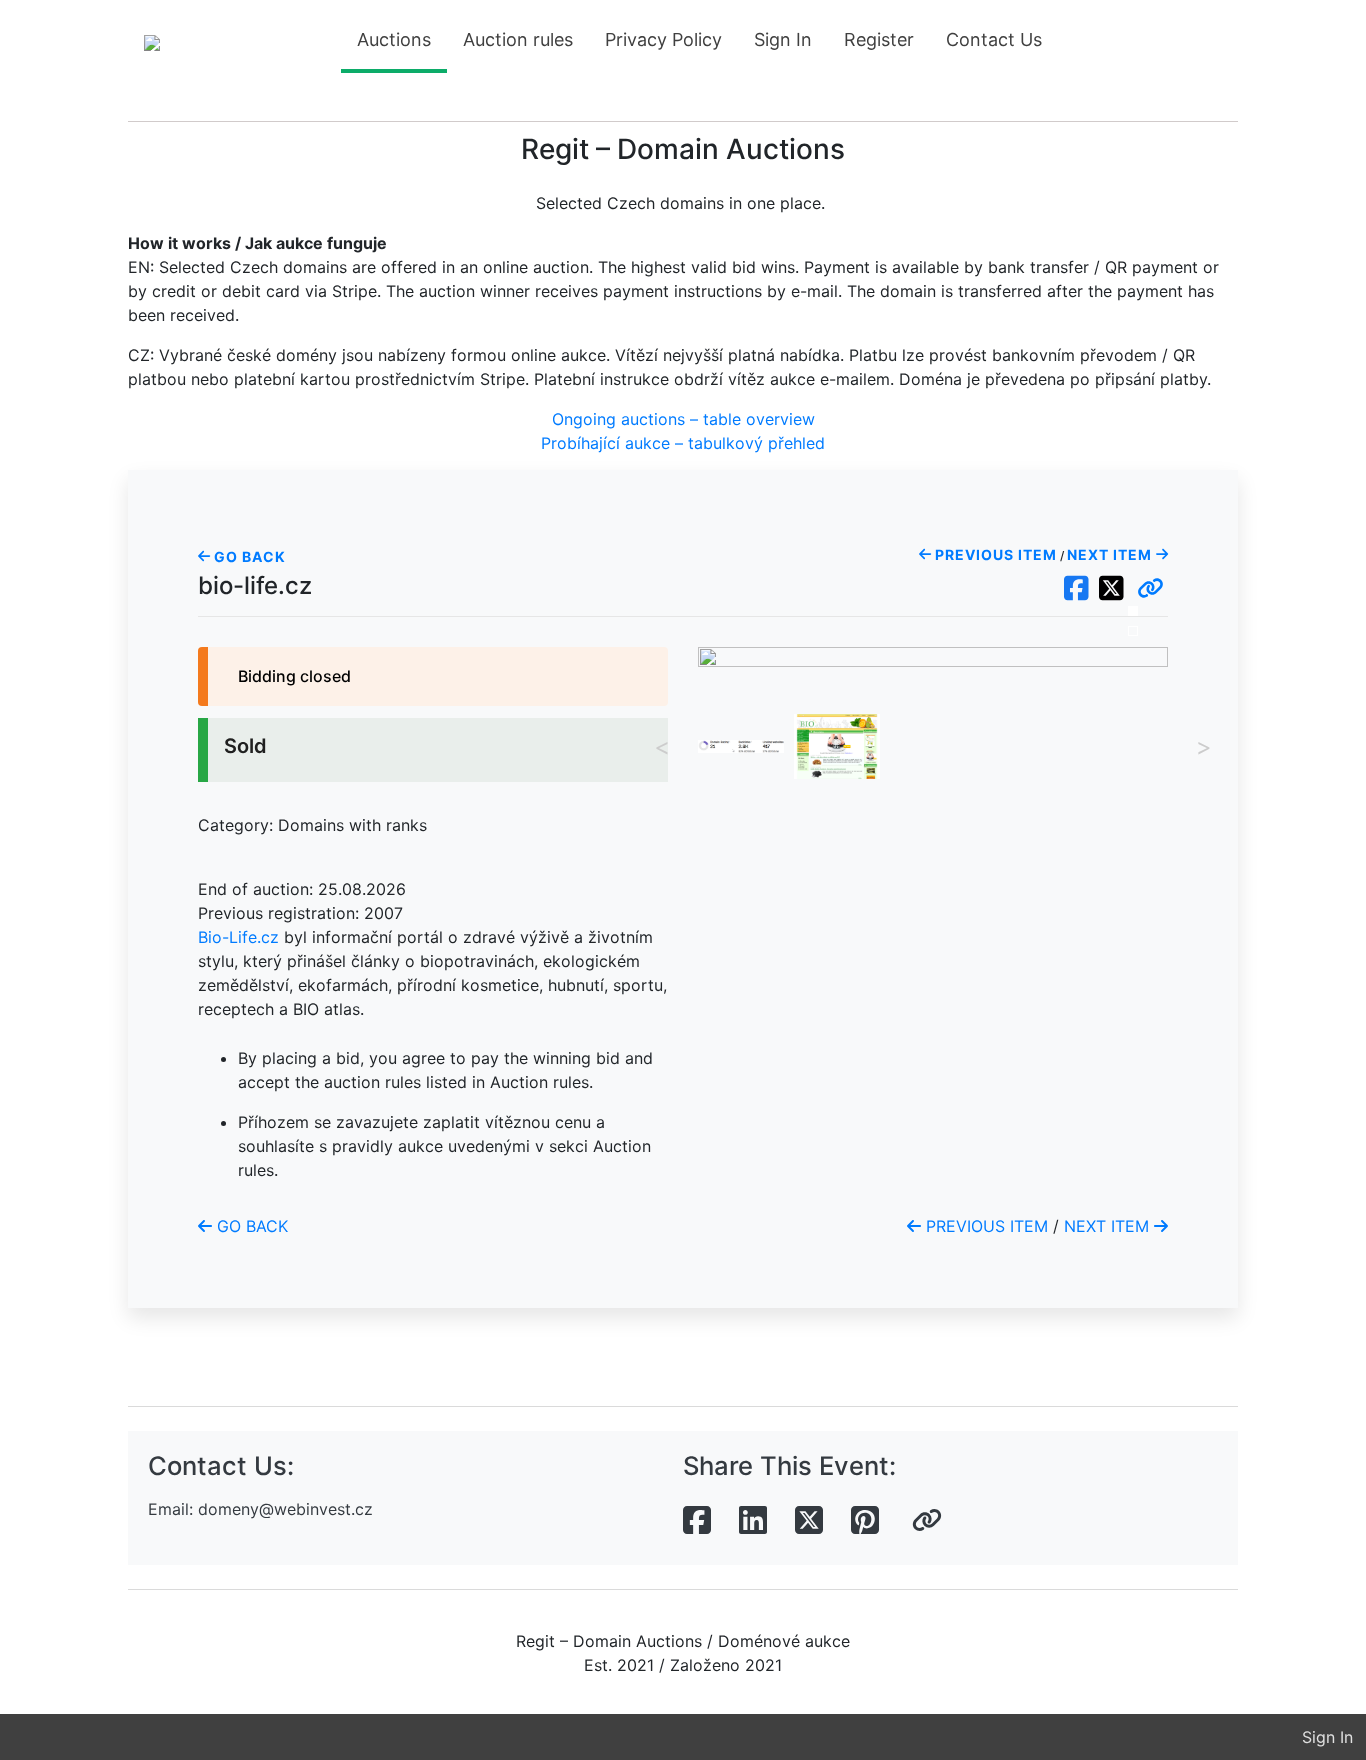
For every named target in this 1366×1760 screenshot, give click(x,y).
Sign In (783, 39)
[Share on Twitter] (809, 1521)
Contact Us (994, 39)
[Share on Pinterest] (865, 1521)
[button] (1150, 589)
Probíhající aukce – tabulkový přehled (683, 443)
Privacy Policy (663, 39)
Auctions (394, 39)
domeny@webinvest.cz (285, 1509)
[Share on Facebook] (697, 1521)
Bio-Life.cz (238, 937)
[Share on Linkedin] (753, 1521)
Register (879, 39)
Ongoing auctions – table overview (683, 419)
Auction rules (518, 39)
